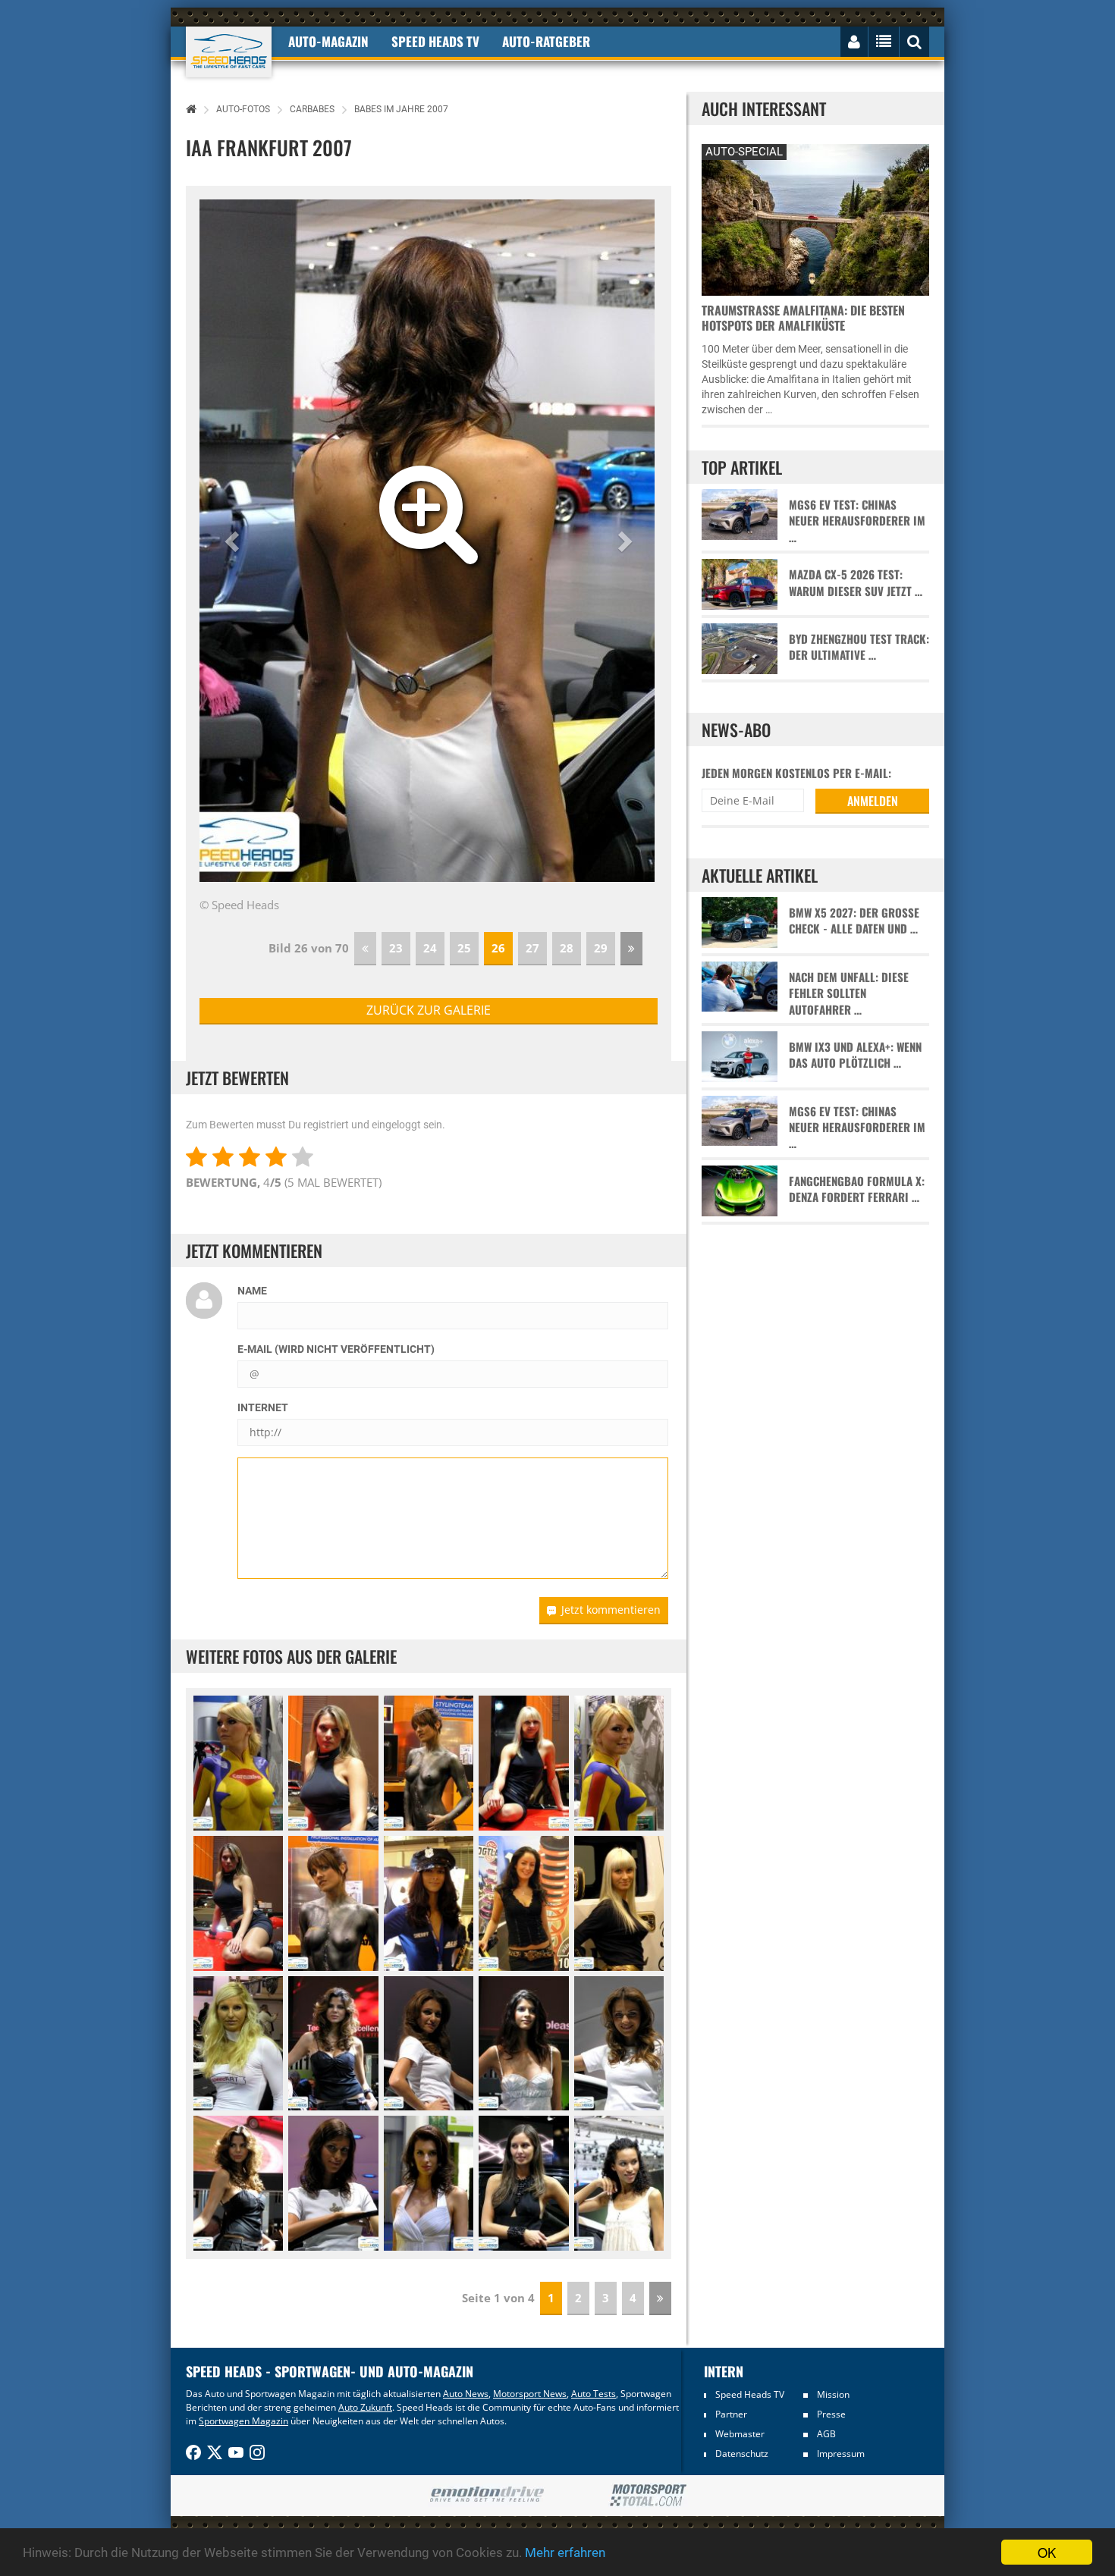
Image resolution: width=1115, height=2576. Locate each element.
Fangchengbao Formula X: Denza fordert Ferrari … (857, 1189)
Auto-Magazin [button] (328, 41)
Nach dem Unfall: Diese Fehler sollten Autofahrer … (849, 993)
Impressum (841, 2454)
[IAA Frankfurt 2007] (333, 2044)
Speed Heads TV (750, 2394)
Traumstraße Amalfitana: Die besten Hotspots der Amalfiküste (803, 318)
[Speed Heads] (229, 52)
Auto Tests (594, 2394)
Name (252, 1291)
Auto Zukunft (365, 2407)
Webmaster (740, 2434)
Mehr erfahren (565, 2552)
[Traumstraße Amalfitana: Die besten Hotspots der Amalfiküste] (815, 218)
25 (464, 948)
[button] (234, 541)
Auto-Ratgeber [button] (546, 41)
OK (1047, 2552)
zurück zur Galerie (429, 1010)
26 (498, 948)
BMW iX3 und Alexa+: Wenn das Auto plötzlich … (855, 1055)
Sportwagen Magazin (243, 2421)
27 (532, 948)
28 (567, 948)
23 (396, 948)
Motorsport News (530, 2394)
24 (430, 948)
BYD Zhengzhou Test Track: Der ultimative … (859, 647)
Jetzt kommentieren (611, 1610)
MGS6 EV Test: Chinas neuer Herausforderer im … (857, 521)
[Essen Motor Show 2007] (238, 1763)
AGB (826, 2434)
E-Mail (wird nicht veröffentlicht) (336, 1349)
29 (601, 948)
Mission (833, 2394)
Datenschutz (742, 2454)
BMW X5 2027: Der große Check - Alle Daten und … (854, 921)
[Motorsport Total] (648, 2496)
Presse (831, 2414)
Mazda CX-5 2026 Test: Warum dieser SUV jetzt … (856, 582)
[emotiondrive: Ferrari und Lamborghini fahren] (487, 2495)
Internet (263, 1407)
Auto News (466, 2394)
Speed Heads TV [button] (435, 41)
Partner (731, 2414)
